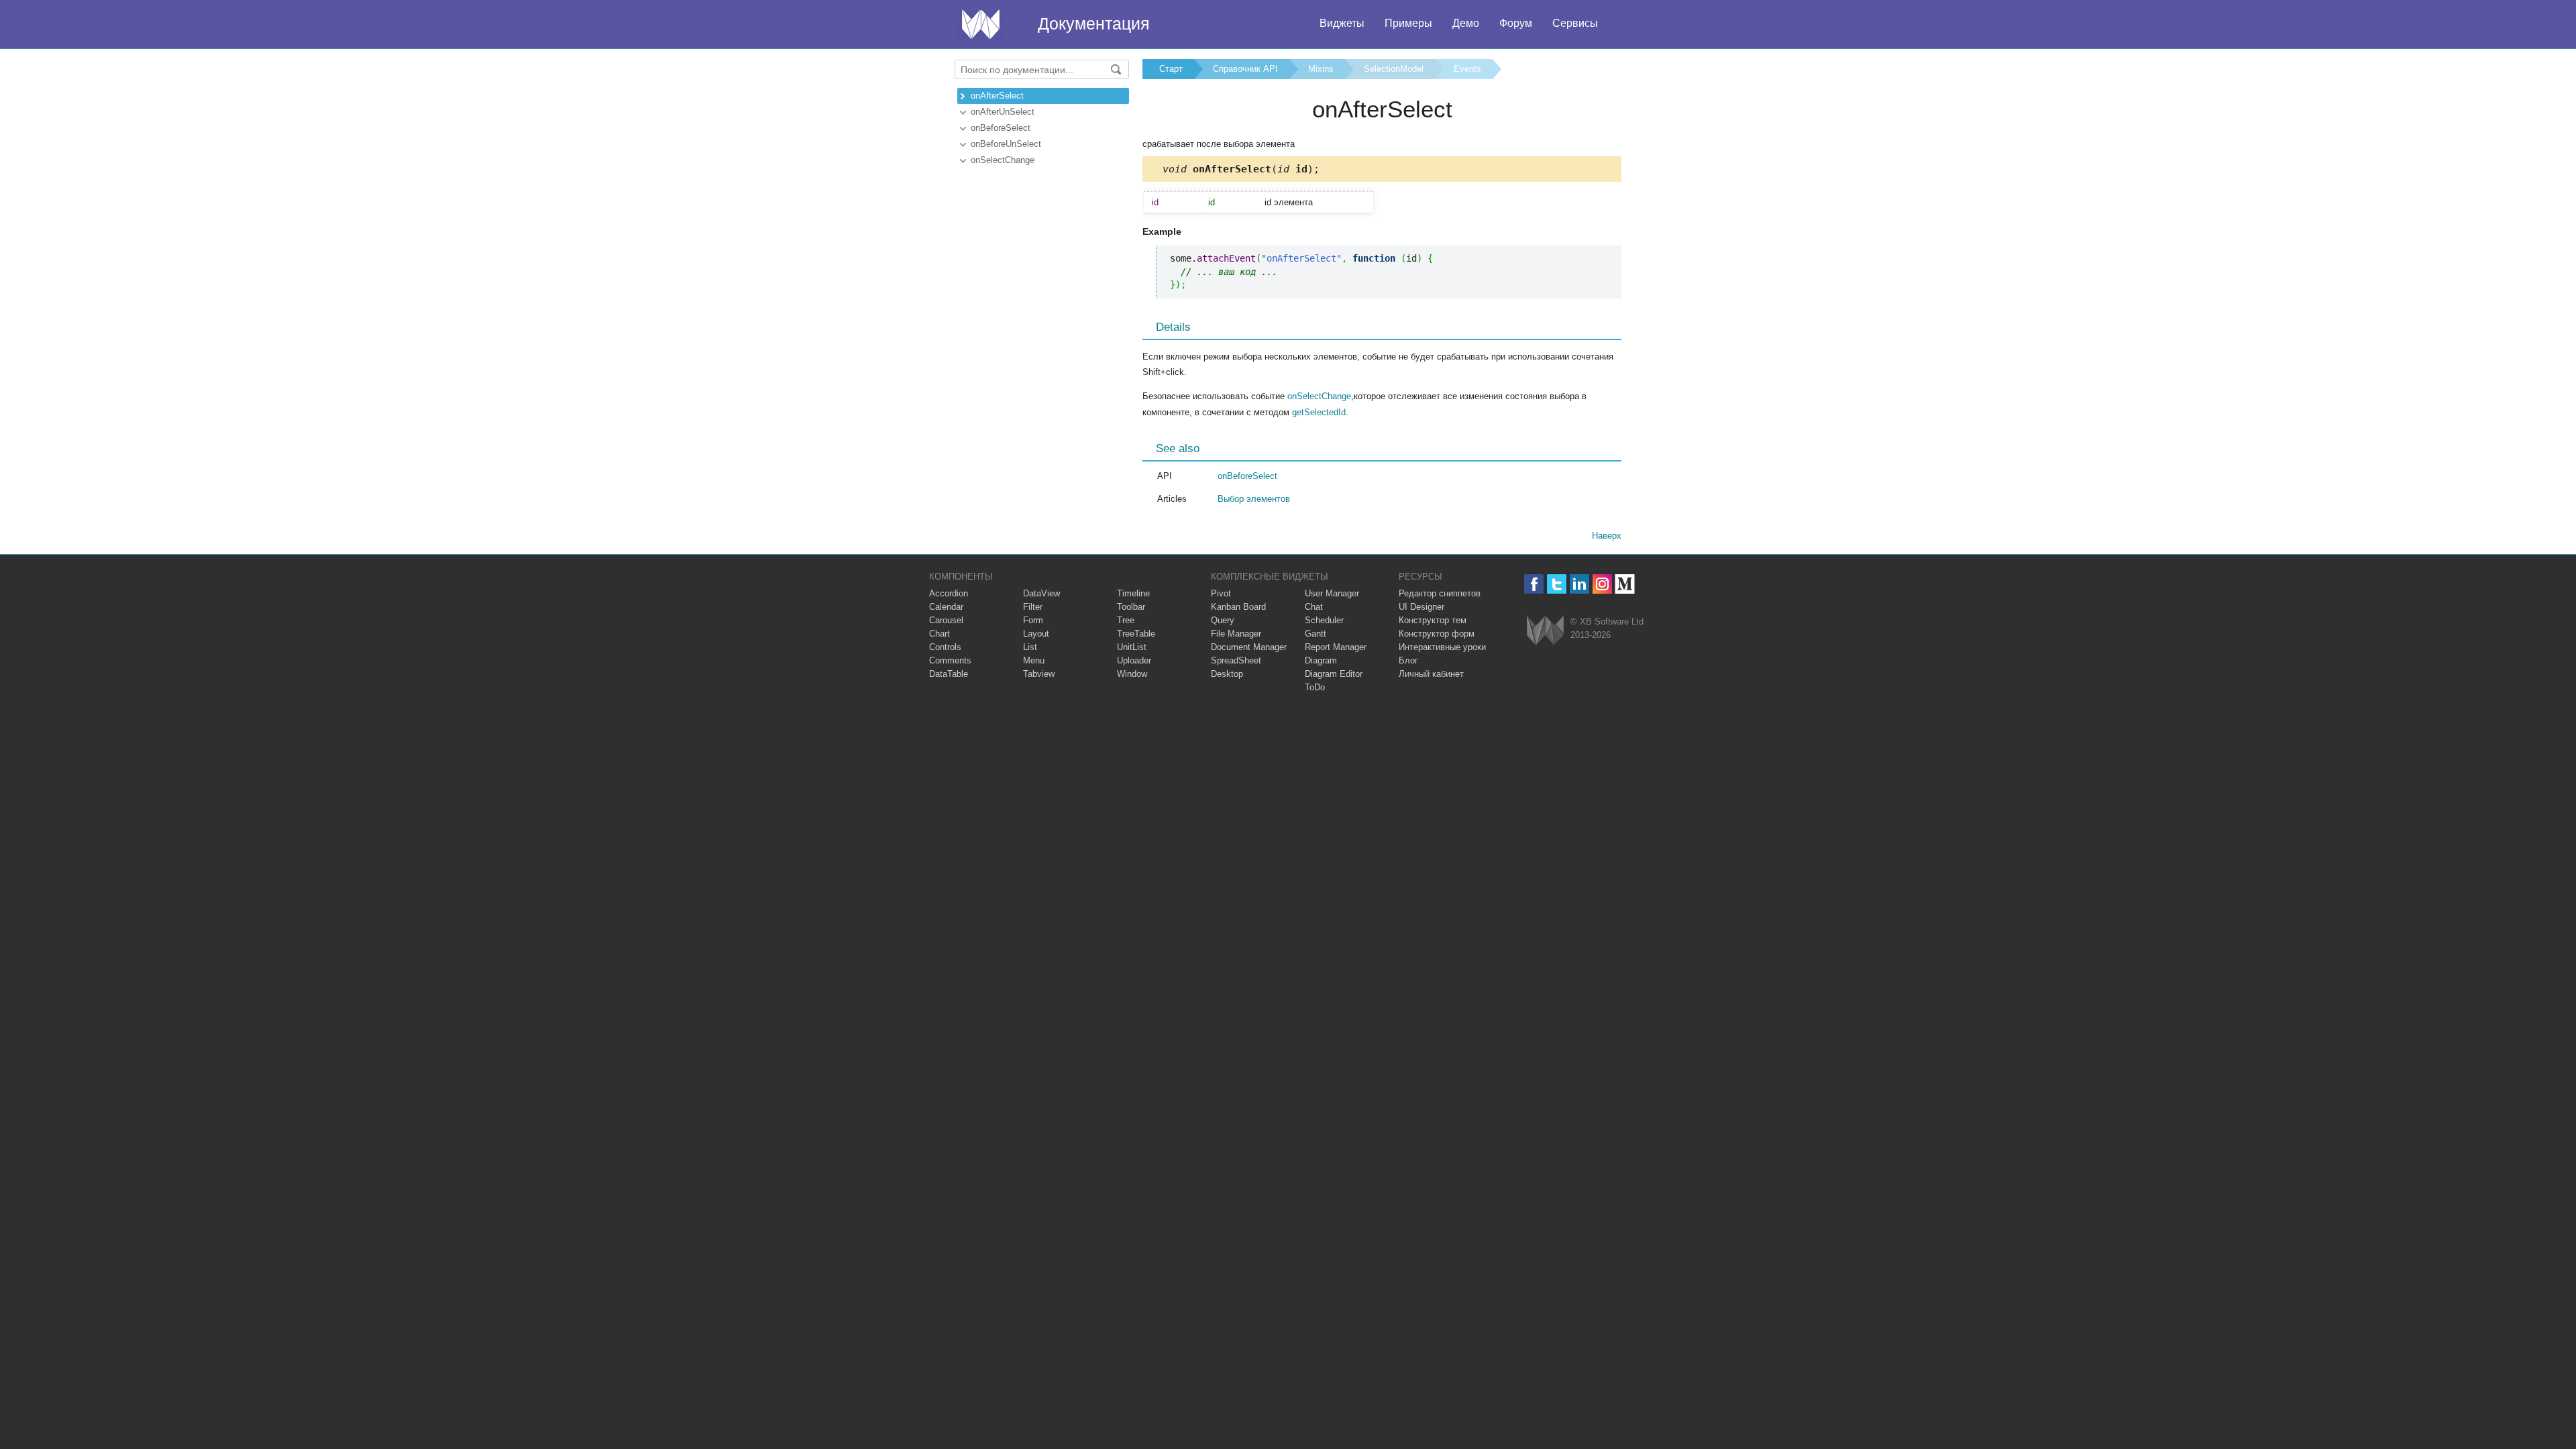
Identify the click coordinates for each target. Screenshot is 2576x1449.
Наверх (1607, 536)
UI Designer (1421, 607)
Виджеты (1342, 23)
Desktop (1227, 674)
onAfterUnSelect (1003, 112)
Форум (1516, 23)
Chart (940, 634)
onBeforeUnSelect (1006, 144)
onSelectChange (1003, 160)
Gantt (1316, 634)
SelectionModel (1394, 69)
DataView (1041, 593)
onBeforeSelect (1001, 128)
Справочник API (1245, 69)
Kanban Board (1238, 607)
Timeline (1133, 593)
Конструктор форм (1437, 634)
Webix (1545, 630)
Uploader (1134, 660)
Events (1467, 69)
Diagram (1321, 660)
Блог (1408, 660)
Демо (1466, 23)
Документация (1094, 23)
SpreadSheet (1236, 660)
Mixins (1321, 69)
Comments (950, 660)
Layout (1036, 634)
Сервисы (1575, 23)
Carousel (946, 620)
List (1030, 647)
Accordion (949, 593)
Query (1223, 620)
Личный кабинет (1431, 674)
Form (1033, 620)
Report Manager (1336, 647)
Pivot (1221, 593)
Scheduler (1324, 620)
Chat (1314, 607)
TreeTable (1136, 634)
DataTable (949, 674)
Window (1132, 674)
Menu (1034, 660)
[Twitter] (1557, 584)
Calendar (946, 607)
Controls (945, 647)
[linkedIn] (1579, 584)
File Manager (1236, 634)
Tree (1126, 620)
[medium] (1625, 584)
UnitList (1132, 647)
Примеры (1408, 23)
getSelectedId (1319, 412)
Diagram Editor (1334, 674)
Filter (1033, 607)
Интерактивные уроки (1442, 647)
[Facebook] (1534, 584)
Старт (1171, 69)
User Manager (1332, 593)
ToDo (1315, 687)
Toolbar (1131, 607)
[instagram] (1602, 584)
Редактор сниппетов (1440, 593)
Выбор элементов (1254, 499)
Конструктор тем (1433, 620)
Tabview (1039, 674)
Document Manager (1249, 647)
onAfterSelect (997, 96)
